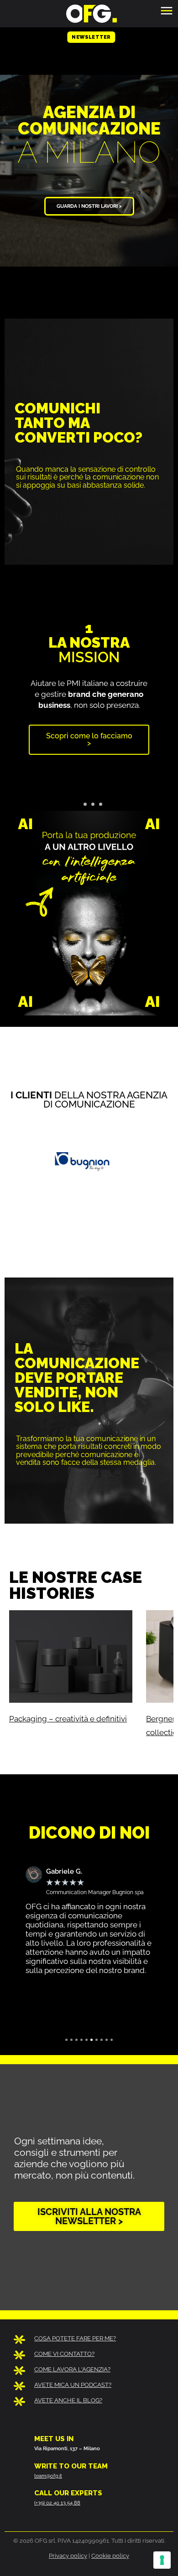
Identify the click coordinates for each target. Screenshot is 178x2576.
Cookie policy (110, 2556)
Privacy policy (68, 2556)
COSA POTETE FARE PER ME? (75, 2338)
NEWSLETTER (91, 39)
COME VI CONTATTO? (64, 2354)
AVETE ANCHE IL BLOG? (68, 2400)
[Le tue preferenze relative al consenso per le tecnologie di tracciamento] (162, 2560)
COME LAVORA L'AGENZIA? (72, 2369)
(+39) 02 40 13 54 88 (57, 2503)
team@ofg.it (48, 2476)
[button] (15, 688)
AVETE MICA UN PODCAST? (73, 2385)
